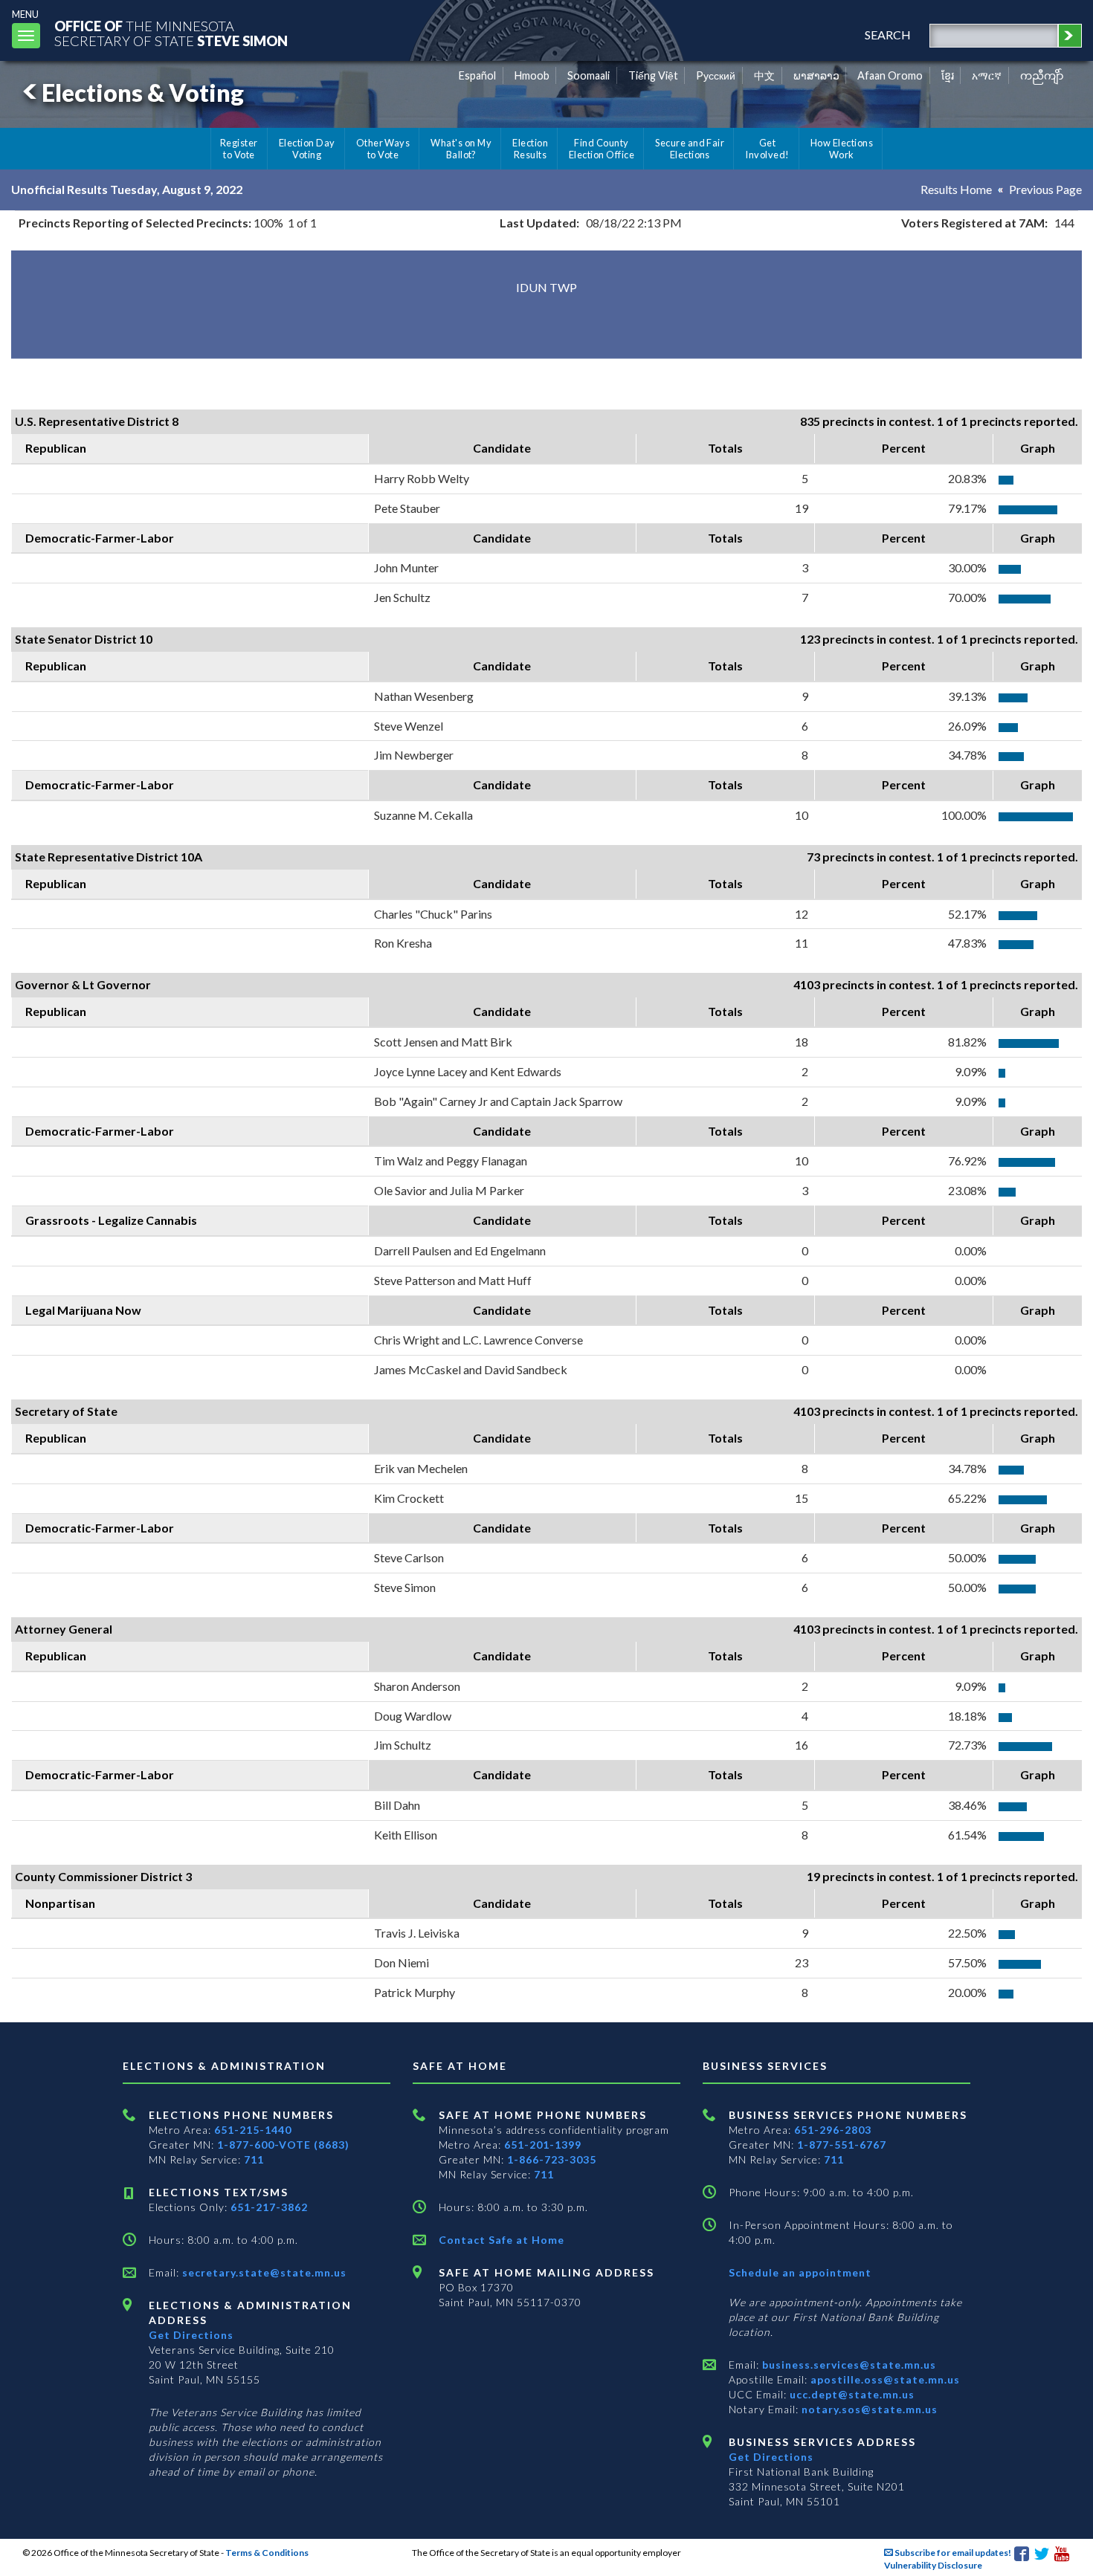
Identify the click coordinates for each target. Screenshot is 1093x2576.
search (888, 35)
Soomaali (589, 75)
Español (477, 75)
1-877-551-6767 (842, 2145)
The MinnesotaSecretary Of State (171, 33)
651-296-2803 (833, 2130)
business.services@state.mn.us (848, 2365)
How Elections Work (842, 149)
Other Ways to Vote (383, 149)
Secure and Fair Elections (690, 149)
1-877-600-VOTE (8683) (283, 2145)
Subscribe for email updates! (952, 2553)
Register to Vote (239, 149)
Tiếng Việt (653, 75)
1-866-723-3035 (552, 2159)
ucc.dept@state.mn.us (851, 2394)
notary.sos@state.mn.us (868, 2409)
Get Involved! (767, 149)
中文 (764, 75)
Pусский (716, 75)
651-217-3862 (269, 2207)
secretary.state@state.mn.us (263, 2272)
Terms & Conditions (267, 2553)
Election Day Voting (307, 149)
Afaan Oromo (890, 75)
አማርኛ (987, 75)
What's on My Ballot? (461, 149)
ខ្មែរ (948, 75)
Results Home (956, 189)
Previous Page (1045, 189)
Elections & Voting (143, 93)
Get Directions (191, 2335)
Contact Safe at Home (502, 2240)
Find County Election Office (602, 149)
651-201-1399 (543, 2145)
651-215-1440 (253, 2130)
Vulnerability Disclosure (933, 2565)
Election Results (530, 149)
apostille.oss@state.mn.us (884, 2379)
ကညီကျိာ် (1042, 75)
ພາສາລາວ (816, 75)
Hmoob (532, 75)
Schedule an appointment (800, 2272)
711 (254, 2159)
